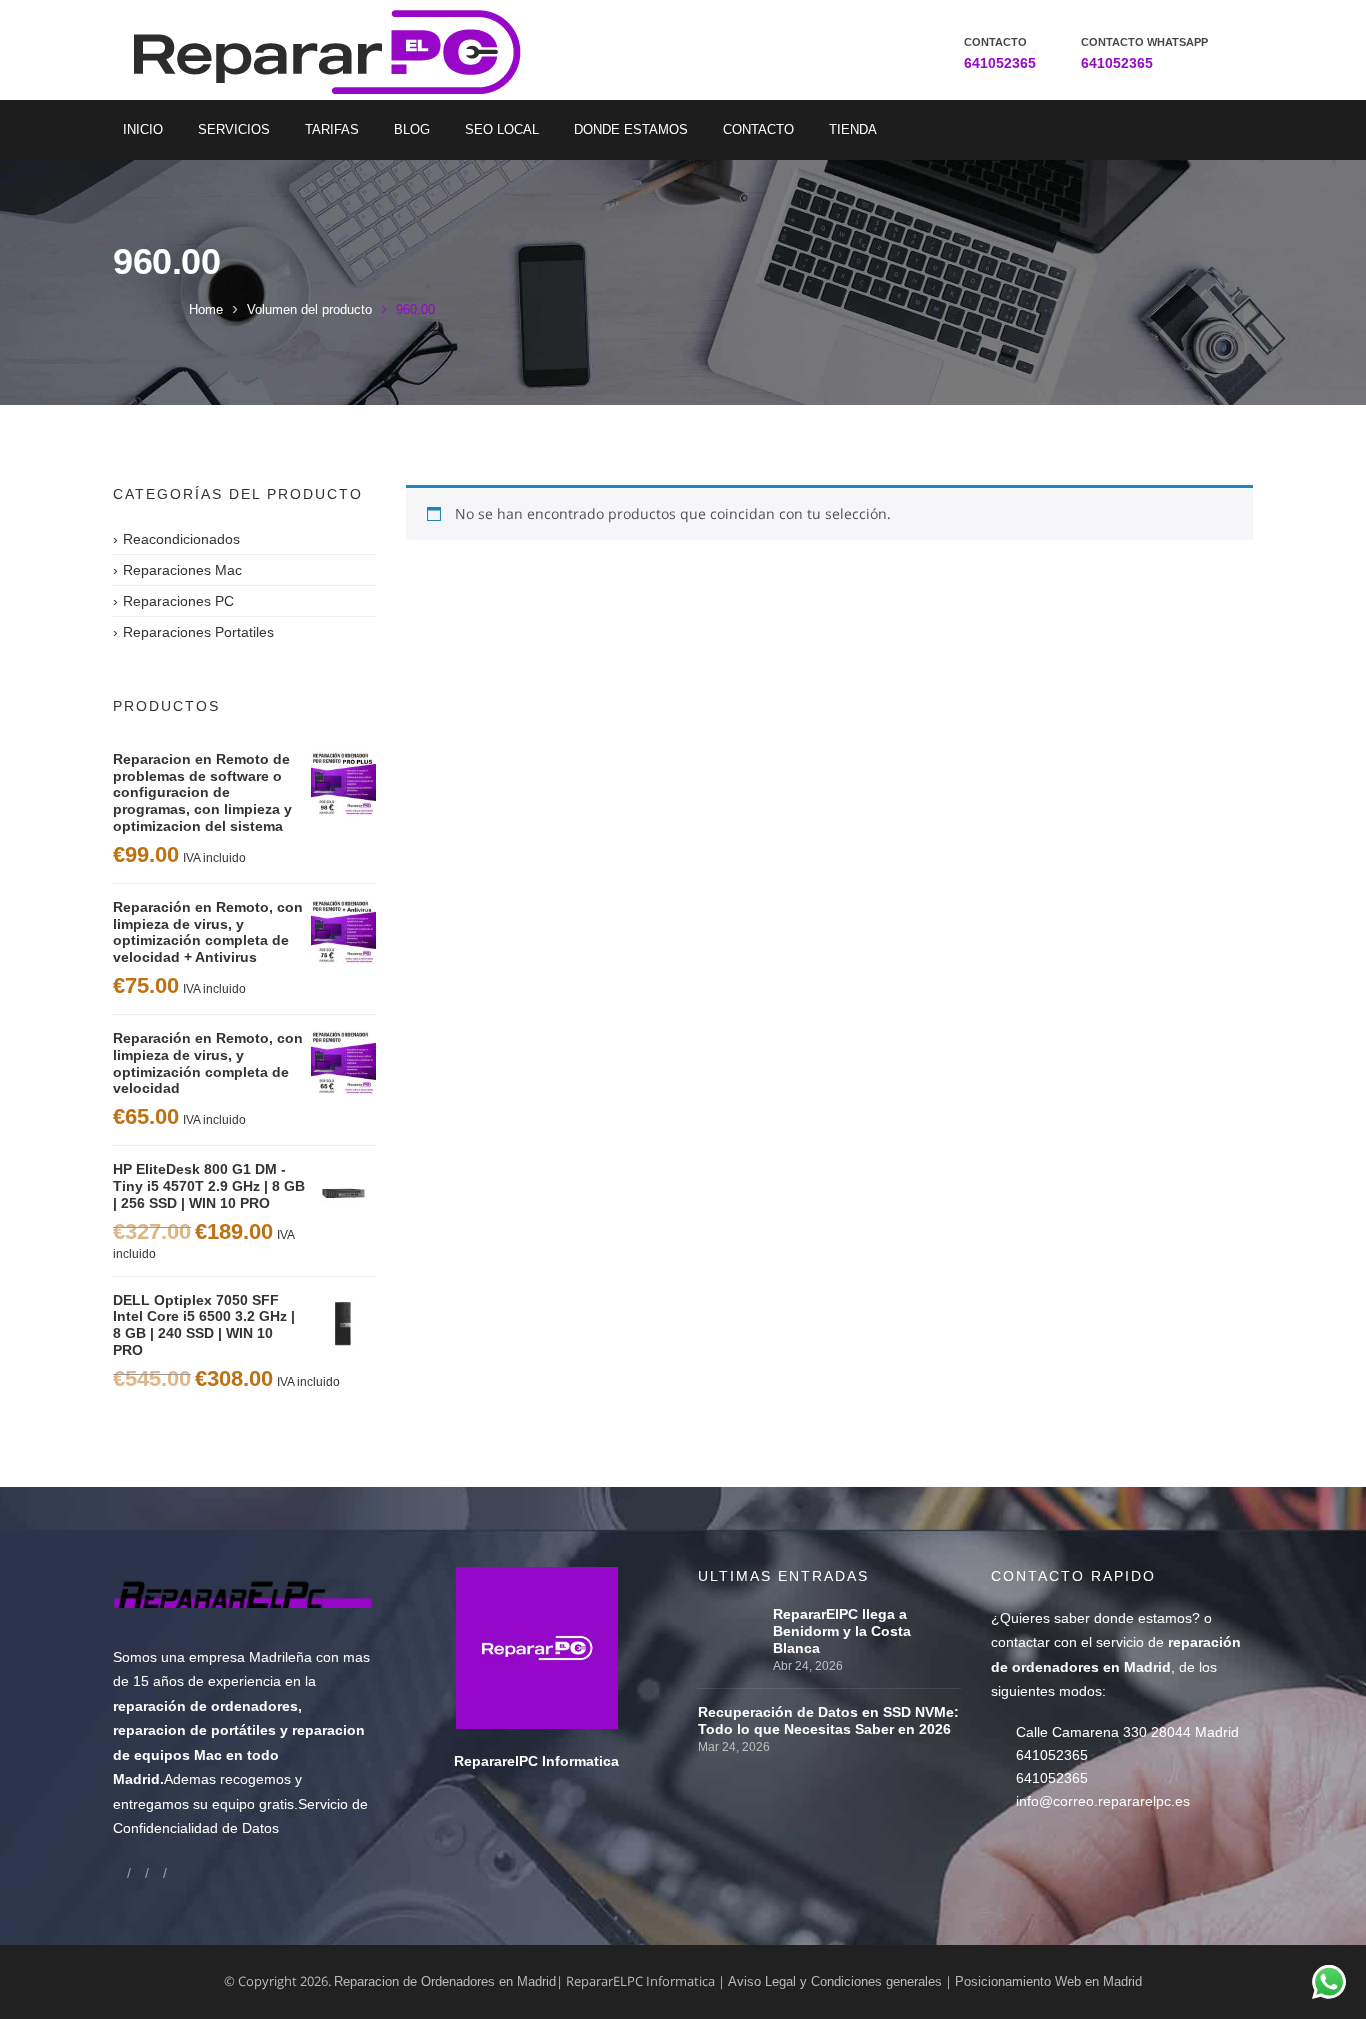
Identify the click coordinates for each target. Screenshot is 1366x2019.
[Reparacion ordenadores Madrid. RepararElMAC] (335, 50)
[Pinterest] (174, 1872)
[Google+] (138, 1872)
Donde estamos (631, 129)
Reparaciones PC (178, 601)
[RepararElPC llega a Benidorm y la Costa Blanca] (730, 1614)
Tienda (853, 129)
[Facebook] (120, 1872)
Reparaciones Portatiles (198, 632)
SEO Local (502, 129)
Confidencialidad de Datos (196, 1828)
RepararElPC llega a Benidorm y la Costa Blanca (842, 1631)
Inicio (143, 129)
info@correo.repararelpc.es (1103, 1801)
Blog (412, 129)
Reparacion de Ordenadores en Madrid (445, 1981)
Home (206, 309)
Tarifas (332, 129)
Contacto (758, 129)
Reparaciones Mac (182, 570)
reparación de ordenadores (205, 1706)
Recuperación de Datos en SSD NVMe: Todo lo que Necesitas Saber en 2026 (828, 1720)
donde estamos (1143, 1618)
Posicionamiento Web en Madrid (1048, 1981)
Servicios (234, 129)
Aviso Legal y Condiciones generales (835, 1981)
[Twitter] (156, 1872)
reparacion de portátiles (194, 1730)
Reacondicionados (181, 539)
